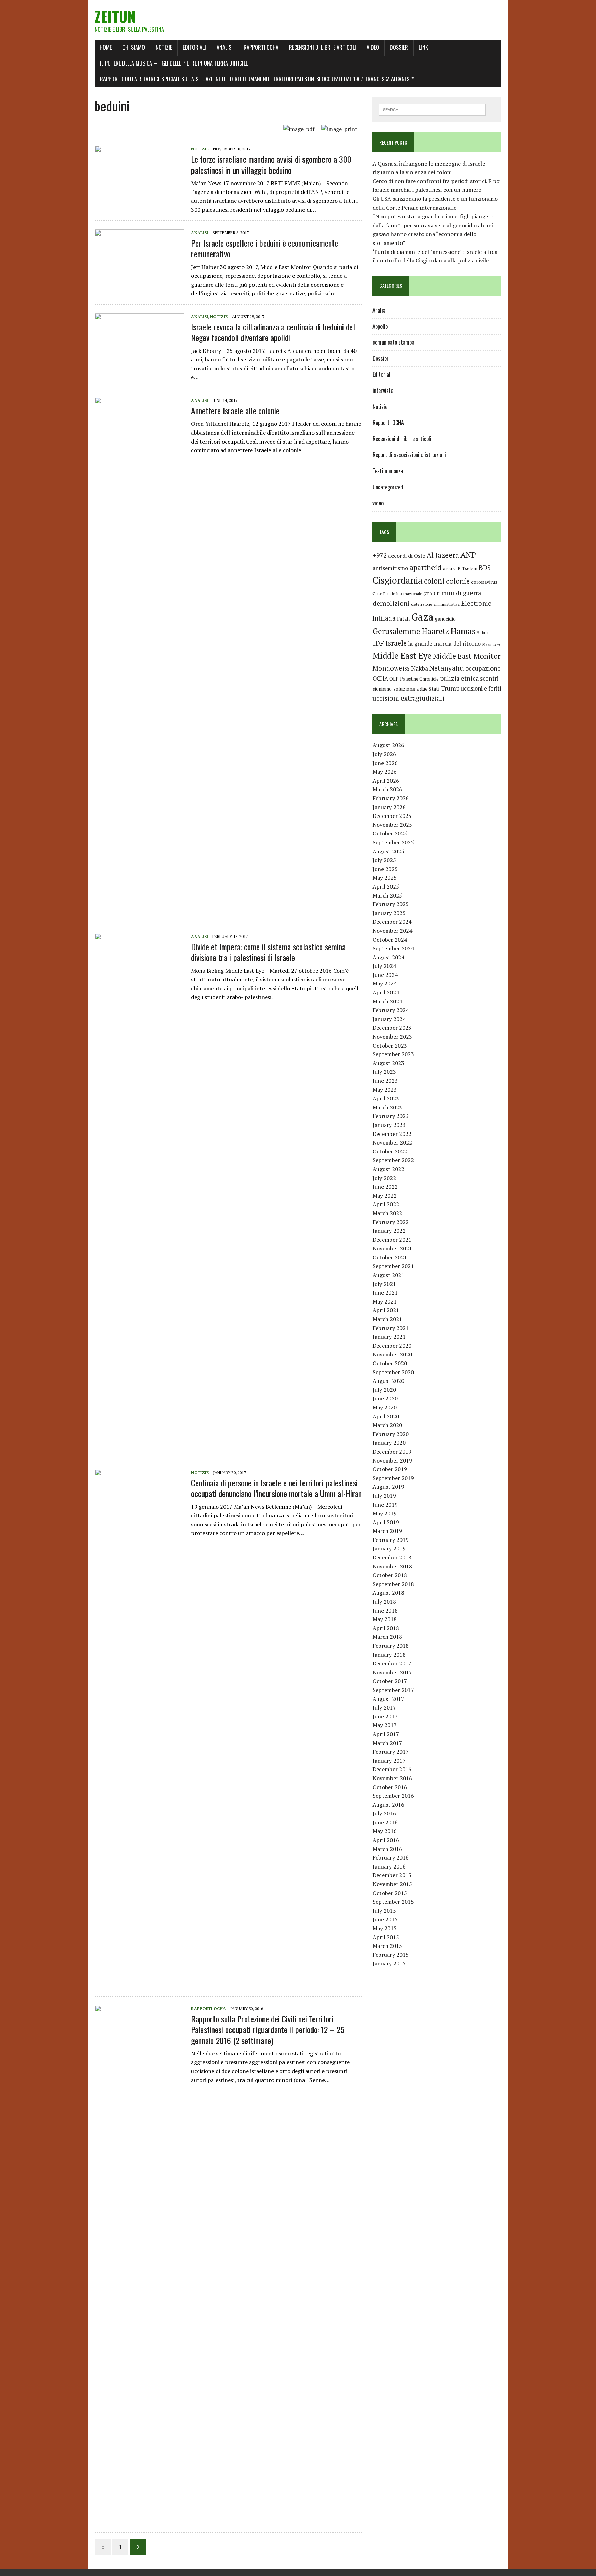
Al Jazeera (443, 555)
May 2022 (385, 1196)
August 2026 (388, 745)
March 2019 (387, 1531)
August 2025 (388, 851)
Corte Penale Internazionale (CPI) (402, 593)
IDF (378, 643)
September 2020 (393, 1372)
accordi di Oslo (407, 556)
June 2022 (385, 1187)
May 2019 (385, 1513)
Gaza (422, 617)
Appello (380, 326)
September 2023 (393, 1054)
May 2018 (385, 1619)
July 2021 (384, 1284)
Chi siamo (134, 47)
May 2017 (385, 1725)
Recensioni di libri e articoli (322, 47)
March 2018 (387, 1637)
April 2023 (386, 1098)
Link (423, 47)
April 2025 (386, 886)
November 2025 (392, 825)
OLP (394, 679)
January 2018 (389, 1655)
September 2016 (393, 1796)
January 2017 (389, 1761)
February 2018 (391, 1646)
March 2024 (387, 1001)
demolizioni (391, 603)
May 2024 (385, 983)
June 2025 (385, 869)
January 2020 (389, 1443)
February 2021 (391, 1328)
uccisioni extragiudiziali (408, 698)
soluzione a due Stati (416, 689)
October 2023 (390, 1046)
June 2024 (385, 975)
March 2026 (387, 789)
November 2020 (392, 1354)
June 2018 (385, 1611)
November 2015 (392, 1884)
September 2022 (393, 1160)
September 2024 (393, 948)
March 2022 (387, 1213)
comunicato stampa (393, 342)
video (378, 503)
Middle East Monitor (467, 656)
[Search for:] (432, 109)
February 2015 (391, 1955)
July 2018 (384, 1602)
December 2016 (392, 1769)
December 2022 (392, 1134)
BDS (485, 568)
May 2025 (385, 878)
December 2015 (392, 1875)
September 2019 (393, 1478)
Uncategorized (388, 487)
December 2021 (392, 1240)
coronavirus (484, 582)
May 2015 (385, 1928)
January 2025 (389, 913)
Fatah (403, 619)
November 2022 (392, 1142)
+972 (380, 555)
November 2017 (392, 1672)
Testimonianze (388, 471)
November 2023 (392, 1037)
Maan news (491, 644)
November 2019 (392, 1460)
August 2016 (388, 1805)
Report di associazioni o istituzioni (409, 455)
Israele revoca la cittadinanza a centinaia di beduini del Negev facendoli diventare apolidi (273, 332)
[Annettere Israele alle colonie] (139, 910)
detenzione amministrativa (435, 604)
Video (373, 47)
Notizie (164, 47)
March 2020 (387, 1425)
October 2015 (390, 1893)
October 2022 (390, 1151)
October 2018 (390, 1575)
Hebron (483, 632)
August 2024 (388, 957)
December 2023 (392, 1028)
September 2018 (393, 1584)
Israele (396, 643)
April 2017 (386, 1734)
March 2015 (387, 1946)
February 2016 (391, 1857)
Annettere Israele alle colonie (235, 410)
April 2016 (386, 1840)
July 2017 (384, 1707)
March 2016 (387, 1849)
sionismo (382, 689)
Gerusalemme (396, 631)
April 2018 (386, 1628)
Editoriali (194, 47)
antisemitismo (390, 568)
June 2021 (385, 1292)
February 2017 (391, 1752)
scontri (489, 678)
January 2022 (389, 1231)
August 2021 (388, 1275)
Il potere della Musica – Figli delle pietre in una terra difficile (174, 63)
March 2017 (387, 1743)
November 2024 (392, 931)
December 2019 (392, 1452)
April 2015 (386, 1937)
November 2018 (392, 1566)
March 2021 (387, 1319)
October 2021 (390, 1257)
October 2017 (390, 1681)
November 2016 (392, 1778)
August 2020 (388, 1381)
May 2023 (385, 1090)
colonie (458, 581)
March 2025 (387, 895)
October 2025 (390, 833)
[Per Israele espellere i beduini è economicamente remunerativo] (139, 275)
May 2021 (385, 1301)
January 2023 (389, 1125)
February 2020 (391, 1434)
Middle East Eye (402, 656)
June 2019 (385, 1505)
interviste (383, 390)
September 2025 (393, 842)
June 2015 (385, 1919)
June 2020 (385, 1398)
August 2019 (388, 1487)
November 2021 (392, 1248)
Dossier (399, 47)
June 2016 (385, 1822)
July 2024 (384, 966)
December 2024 (392, 922)
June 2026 (385, 763)
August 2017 (388, 1699)
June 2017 (385, 1716)
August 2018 (388, 1593)
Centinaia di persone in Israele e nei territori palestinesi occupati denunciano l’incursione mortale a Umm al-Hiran (276, 1488)
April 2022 (386, 1204)
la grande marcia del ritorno (444, 644)
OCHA (380, 678)
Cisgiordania (398, 580)
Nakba (420, 668)
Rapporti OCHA (261, 47)
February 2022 (391, 1222)
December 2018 (392, 1557)
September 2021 (393, 1266)
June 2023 (385, 1081)
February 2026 (391, 798)
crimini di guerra (457, 593)
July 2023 (384, 1072)
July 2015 (384, 1911)
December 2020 (392, 1346)
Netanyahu (447, 668)
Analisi (225, 47)
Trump (450, 688)
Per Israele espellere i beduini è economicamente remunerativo (265, 248)
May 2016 (385, 1831)
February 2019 (391, 1540)
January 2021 (389, 1337)
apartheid (425, 567)
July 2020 (384, 1390)
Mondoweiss (391, 668)
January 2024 (389, 1019)
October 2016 (390, 1787)
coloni (434, 581)
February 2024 (391, 1010)
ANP (468, 555)
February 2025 (391, 904)
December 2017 (392, 1663)
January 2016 (389, 1866)
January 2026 (389, 807)
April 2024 (386, 992)
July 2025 (384, 860)
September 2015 (393, 1902)
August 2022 (388, 1169)
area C (450, 568)
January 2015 (389, 1963)
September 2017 (393, 1690)
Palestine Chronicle (419, 679)
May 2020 (385, 1407)
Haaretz (435, 631)
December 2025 (392, 816)
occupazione (483, 668)
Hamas (463, 631)
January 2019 (389, 1548)
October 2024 (390, 940)
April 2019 (386, 1522)
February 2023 (391, 1116)
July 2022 (384, 1178)
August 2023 (388, 1063)
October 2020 (390, 1363)
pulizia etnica (459, 678)
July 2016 (384, 1813)
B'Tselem (468, 568)
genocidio (445, 619)
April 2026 (386, 781)
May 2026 (385, 772)
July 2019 (384, 1496)
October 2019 (390, 1469)
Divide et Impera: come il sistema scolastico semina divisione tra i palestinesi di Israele (268, 952)
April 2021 (386, 1310)
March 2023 (387, 1107)
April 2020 (386, 1416)
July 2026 (384, 754)
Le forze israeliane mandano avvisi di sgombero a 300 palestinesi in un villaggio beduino (271, 164)
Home (106, 47)
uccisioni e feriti (481, 688)
